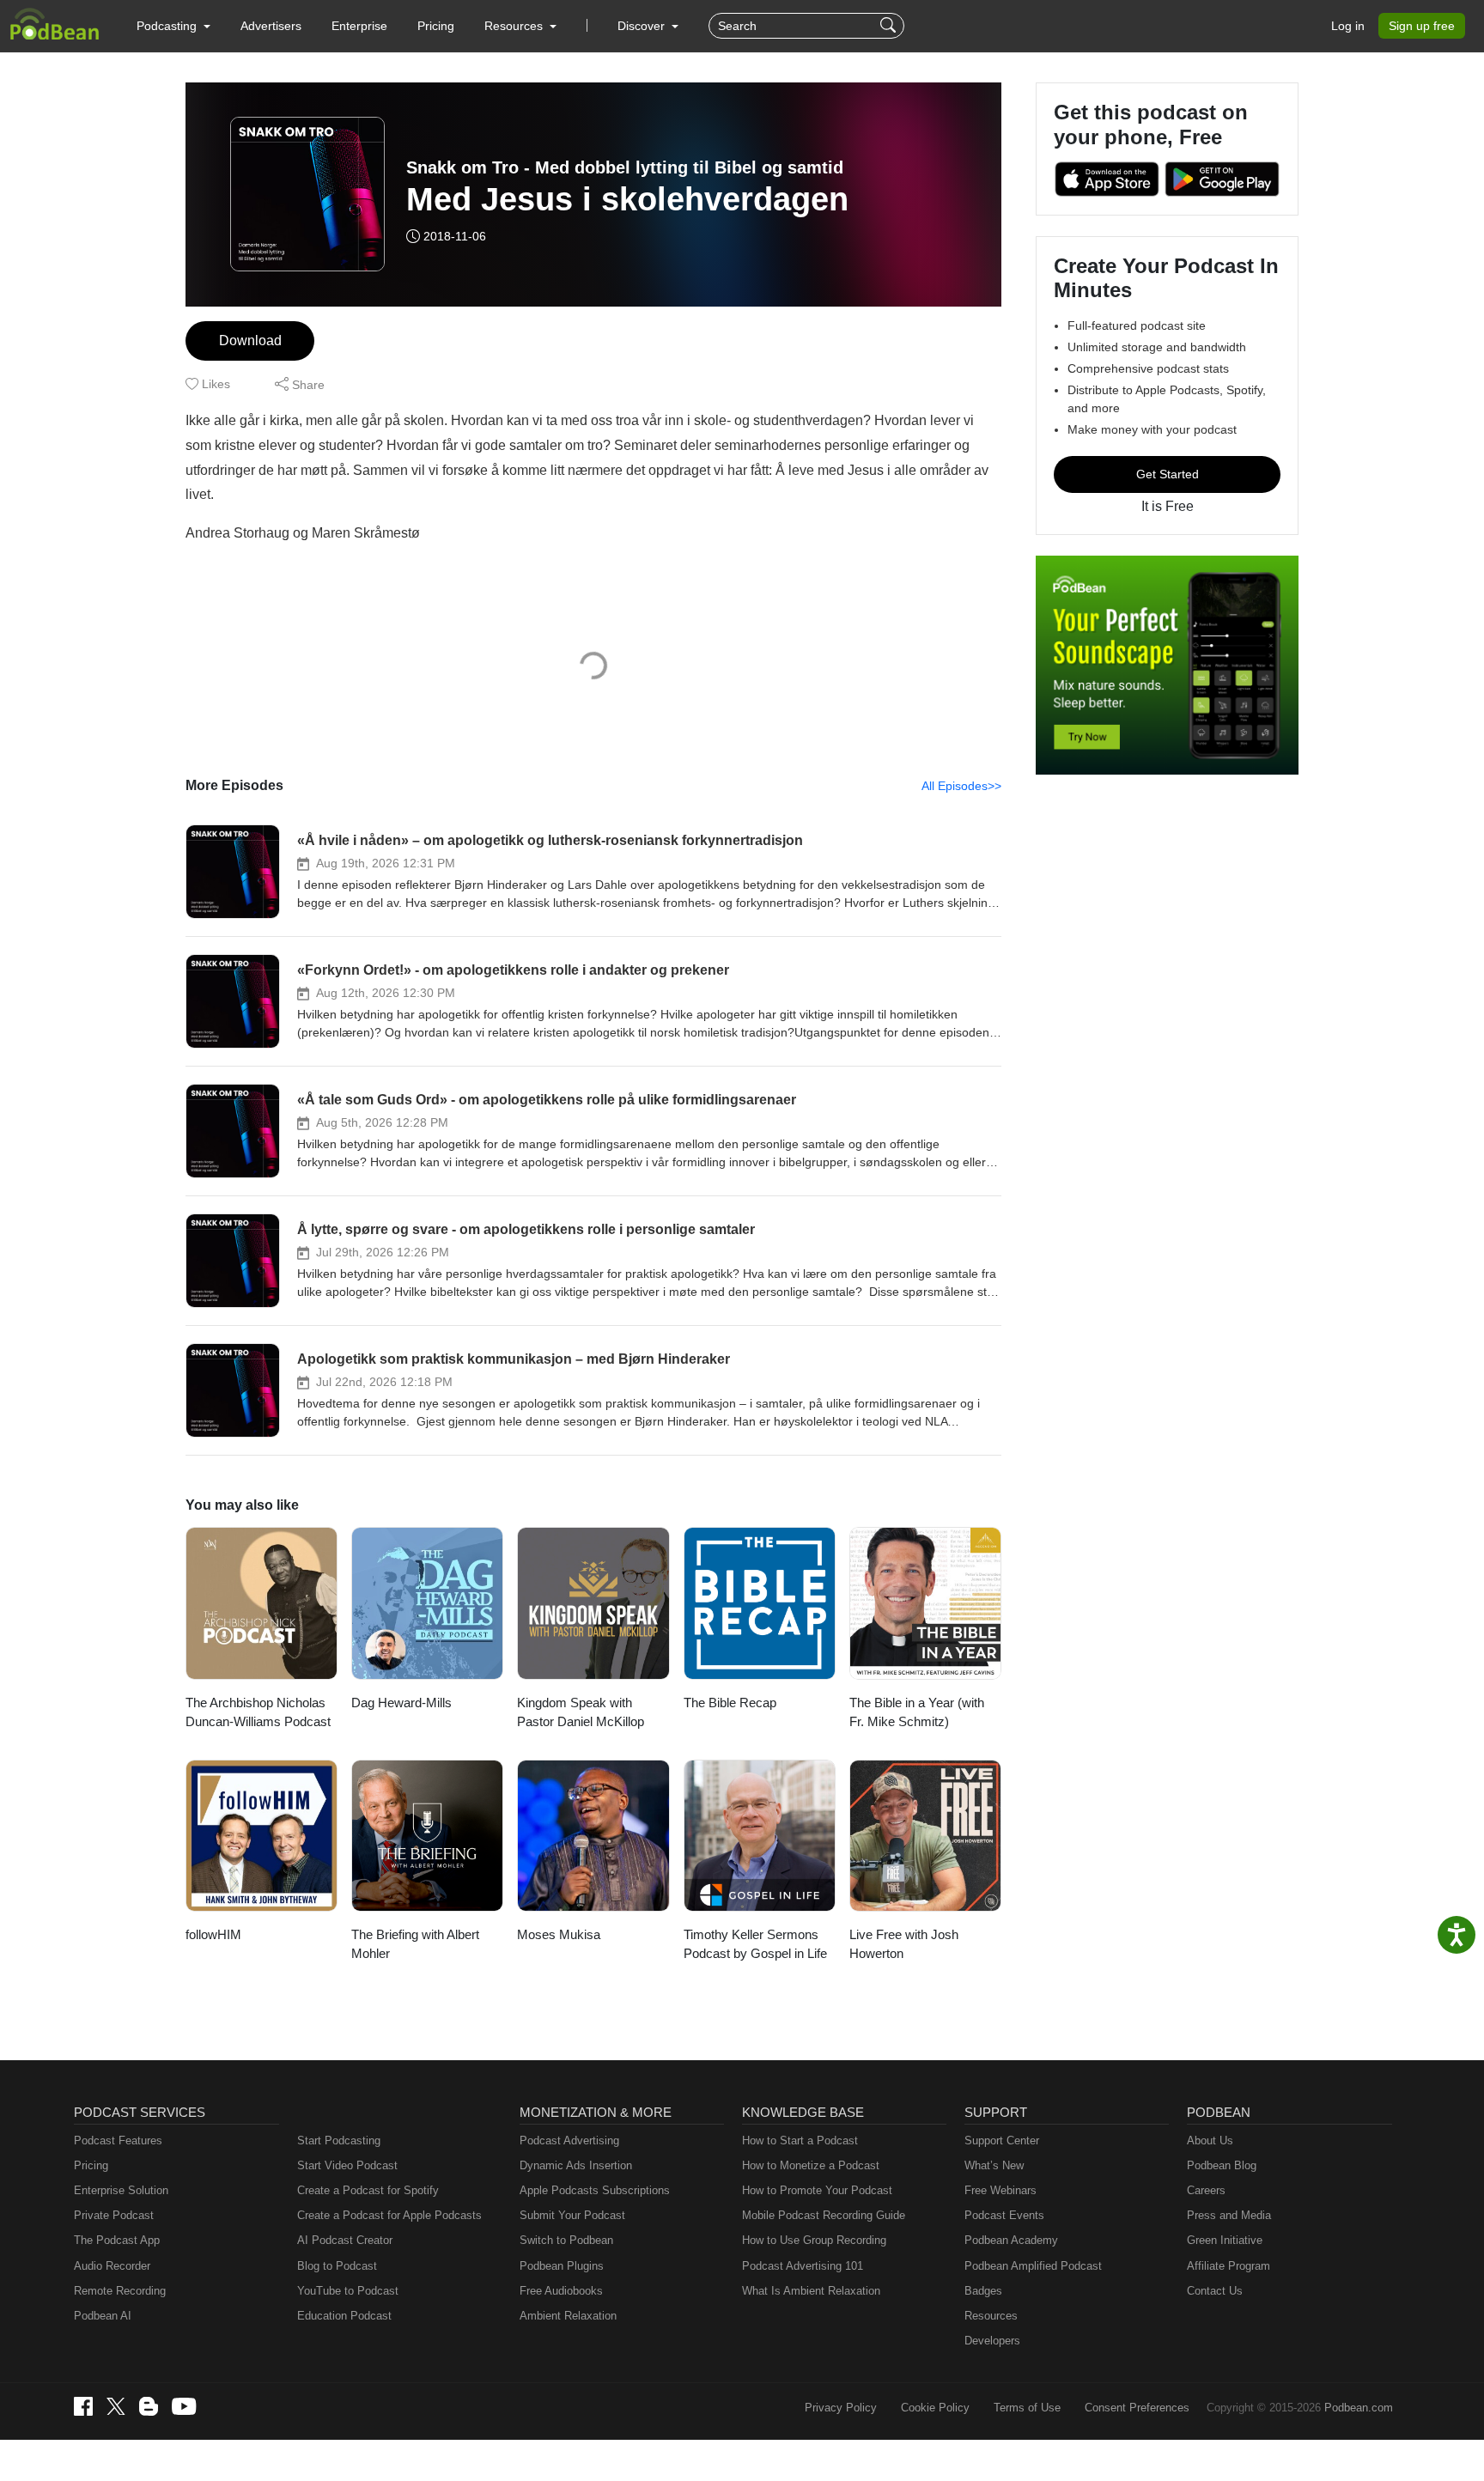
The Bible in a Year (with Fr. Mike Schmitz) (917, 1712)
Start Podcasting (339, 2140)
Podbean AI (103, 2316)
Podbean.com (1359, 2408)
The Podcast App (117, 2240)
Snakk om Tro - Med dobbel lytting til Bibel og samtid (625, 167)
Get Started (1168, 474)
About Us (1210, 2140)
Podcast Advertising (569, 2140)
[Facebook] (83, 2406)
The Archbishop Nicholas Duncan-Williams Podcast (258, 1712)
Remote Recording (120, 2291)
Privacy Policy (841, 2408)
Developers (992, 2341)
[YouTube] (184, 2406)
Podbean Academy (1011, 2240)
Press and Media (1229, 2215)
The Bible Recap (730, 1703)
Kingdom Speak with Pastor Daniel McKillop (581, 1712)
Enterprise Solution (121, 2190)
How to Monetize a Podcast (811, 2165)
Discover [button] (643, 26)
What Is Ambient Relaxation (811, 2291)
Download (250, 341)
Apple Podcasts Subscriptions (595, 2190)
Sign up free (1422, 26)
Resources (991, 2316)
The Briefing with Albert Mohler (415, 1944)
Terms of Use (1027, 2408)
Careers (1206, 2190)
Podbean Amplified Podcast (1033, 2266)
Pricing (436, 26)
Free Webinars (1000, 2190)
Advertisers (271, 26)
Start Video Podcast (347, 2165)
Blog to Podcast (337, 2266)
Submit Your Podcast (572, 2215)
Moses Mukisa (559, 1934)
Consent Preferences (1137, 2408)
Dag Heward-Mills (401, 1703)
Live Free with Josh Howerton (904, 1944)
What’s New (994, 2165)
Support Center (1002, 2140)
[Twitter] (116, 2407)
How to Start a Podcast (800, 2140)
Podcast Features (118, 2140)
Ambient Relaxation (568, 2316)
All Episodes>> (961, 786)
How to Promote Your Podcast (817, 2190)
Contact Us (1215, 2291)
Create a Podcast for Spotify (368, 2190)
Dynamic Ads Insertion (576, 2165)
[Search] (890, 26)
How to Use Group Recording (814, 2240)
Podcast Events (1004, 2215)
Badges (983, 2291)
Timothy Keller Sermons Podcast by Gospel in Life (755, 1944)
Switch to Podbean (566, 2240)
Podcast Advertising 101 (803, 2266)
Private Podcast (114, 2215)
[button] (173, 26)
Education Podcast (344, 2316)
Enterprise (359, 26)
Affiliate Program (1229, 2266)
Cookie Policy (935, 2408)
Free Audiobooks (561, 2291)
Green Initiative (1225, 2240)
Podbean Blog (1222, 2165)
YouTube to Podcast (348, 2291)
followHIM (213, 1934)
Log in (1348, 26)
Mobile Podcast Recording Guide (824, 2215)
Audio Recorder (112, 2266)
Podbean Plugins (562, 2266)
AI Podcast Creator (345, 2240)
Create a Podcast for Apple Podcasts (389, 2215)
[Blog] (149, 2406)
